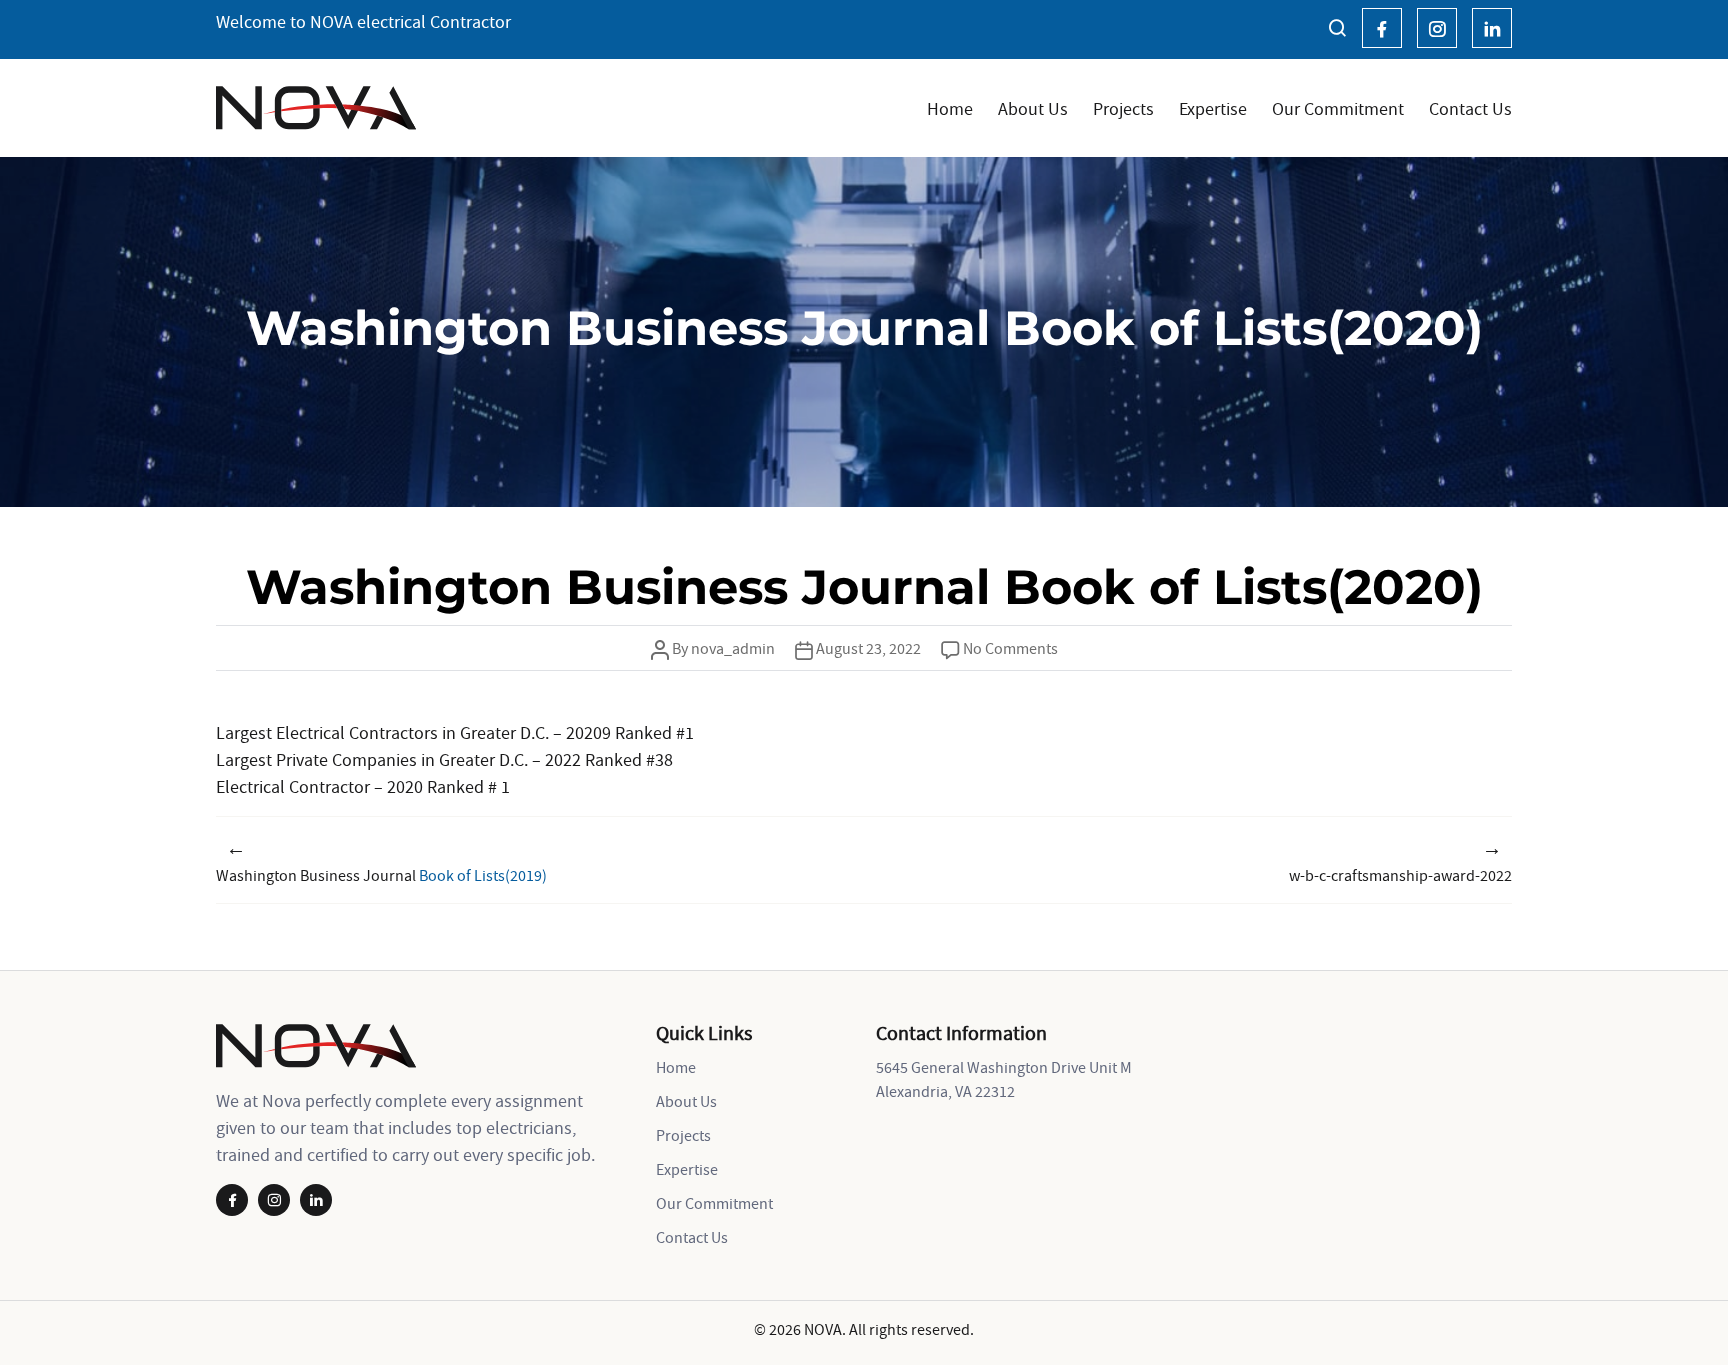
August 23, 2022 (868, 648)
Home (950, 108)
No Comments (1010, 648)
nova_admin (733, 648)
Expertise (1213, 108)
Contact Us (1470, 108)
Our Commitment (1338, 108)
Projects (1123, 108)
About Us (1033, 108)
